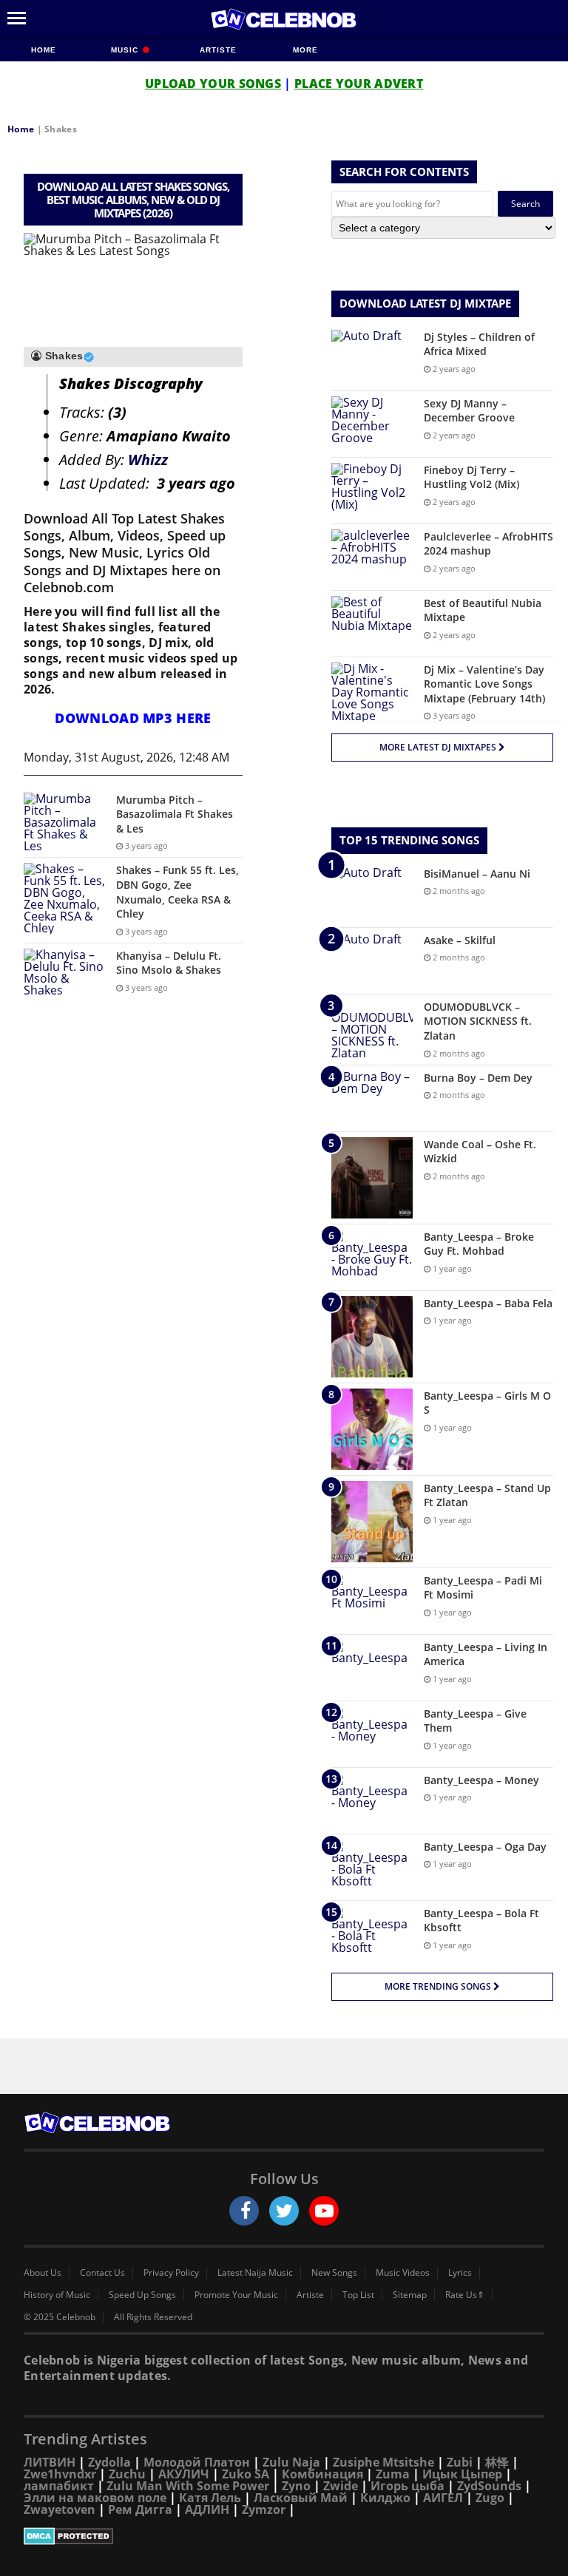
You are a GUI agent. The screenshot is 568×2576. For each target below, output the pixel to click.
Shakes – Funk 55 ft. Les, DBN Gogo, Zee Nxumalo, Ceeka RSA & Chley (177, 892)
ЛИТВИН (50, 2462)
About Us (43, 2273)
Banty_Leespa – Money (481, 1780)
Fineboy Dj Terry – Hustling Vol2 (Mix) (471, 477)
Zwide (341, 2486)
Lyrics (460, 2273)
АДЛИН (207, 2509)
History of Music (57, 2295)
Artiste (218, 50)
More (305, 50)
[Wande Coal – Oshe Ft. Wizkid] (372, 1178)
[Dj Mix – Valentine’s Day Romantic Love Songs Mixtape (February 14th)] (372, 692)
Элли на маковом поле (95, 2498)
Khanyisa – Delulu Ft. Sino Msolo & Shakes (169, 963)
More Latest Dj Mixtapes (439, 747)
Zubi (460, 2462)
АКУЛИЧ (184, 2474)
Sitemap (410, 2295)
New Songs (334, 2273)
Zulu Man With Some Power (188, 2486)
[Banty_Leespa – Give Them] (372, 1734)
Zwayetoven (60, 2509)
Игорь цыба (408, 2486)
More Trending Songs (439, 1986)
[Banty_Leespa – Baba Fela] (372, 1337)
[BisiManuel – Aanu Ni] (372, 894)
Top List (358, 2295)
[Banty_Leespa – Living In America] (372, 1668)
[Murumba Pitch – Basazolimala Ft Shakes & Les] (64, 822)
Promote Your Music (236, 2295)
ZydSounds (489, 2486)
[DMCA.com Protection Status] (284, 2536)
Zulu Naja (291, 2462)
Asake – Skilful (460, 940)
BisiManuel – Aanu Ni (477, 874)
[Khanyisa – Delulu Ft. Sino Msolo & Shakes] (64, 976)
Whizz (148, 460)
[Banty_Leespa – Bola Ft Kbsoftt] (372, 1934)
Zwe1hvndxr (60, 2474)
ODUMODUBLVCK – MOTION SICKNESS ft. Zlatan (478, 1021)
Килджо (385, 2498)
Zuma (393, 2474)
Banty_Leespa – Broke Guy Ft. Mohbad (479, 1244)
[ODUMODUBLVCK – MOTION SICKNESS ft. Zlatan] (372, 1029)
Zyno (296, 2486)
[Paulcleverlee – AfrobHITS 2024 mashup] (372, 557)
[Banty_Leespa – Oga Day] (372, 1867)
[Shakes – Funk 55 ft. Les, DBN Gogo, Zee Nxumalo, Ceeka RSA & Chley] (64, 898)
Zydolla (109, 2462)
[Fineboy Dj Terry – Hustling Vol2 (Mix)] (372, 491)
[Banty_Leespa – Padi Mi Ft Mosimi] (372, 1601)
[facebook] (244, 2211)
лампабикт (59, 2486)
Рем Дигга (140, 2509)
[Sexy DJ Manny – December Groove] (372, 424)
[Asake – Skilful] (372, 961)
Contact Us (102, 2273)
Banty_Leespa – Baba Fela (488, 1303)
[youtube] (324, 2211)
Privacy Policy (171, 2273)
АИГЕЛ (443, 2498)
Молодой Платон (197, 2462)
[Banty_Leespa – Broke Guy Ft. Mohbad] (372, 1257)
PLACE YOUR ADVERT (359, 84)
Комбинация (322, 2474)
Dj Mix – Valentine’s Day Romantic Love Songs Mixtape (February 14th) (484, 684)
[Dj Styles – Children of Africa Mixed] (372, 357)
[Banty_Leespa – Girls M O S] (372, 1429)
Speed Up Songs (142, 2295)
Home (44, 50)
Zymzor (264, 2509)
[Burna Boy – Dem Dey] (372, 1098)
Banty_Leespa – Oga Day (485, 1847)
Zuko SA (246, 2474)
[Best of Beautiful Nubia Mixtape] (372, 624)
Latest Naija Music (255, 2273)
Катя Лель (210, 2498)
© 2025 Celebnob (60, 2317)
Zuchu (127, 2474)
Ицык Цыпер (462, 2474)
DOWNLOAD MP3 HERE (133, 718)
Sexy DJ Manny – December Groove (469, 411)
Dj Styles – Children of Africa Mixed (479, 344)
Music (126, 50)
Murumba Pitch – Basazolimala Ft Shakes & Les (175, 814)
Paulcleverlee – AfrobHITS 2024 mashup (488, 544)
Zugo (490, 2498)
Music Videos (403, 2273)
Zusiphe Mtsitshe (383, 2462)
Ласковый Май (301, 2498)
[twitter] (284, 2211)
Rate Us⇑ (465, 2295)
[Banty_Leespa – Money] (372, 1801)
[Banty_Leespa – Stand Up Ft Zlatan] (372, 1522)
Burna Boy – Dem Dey (478, 1078)
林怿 (497, 2462)
